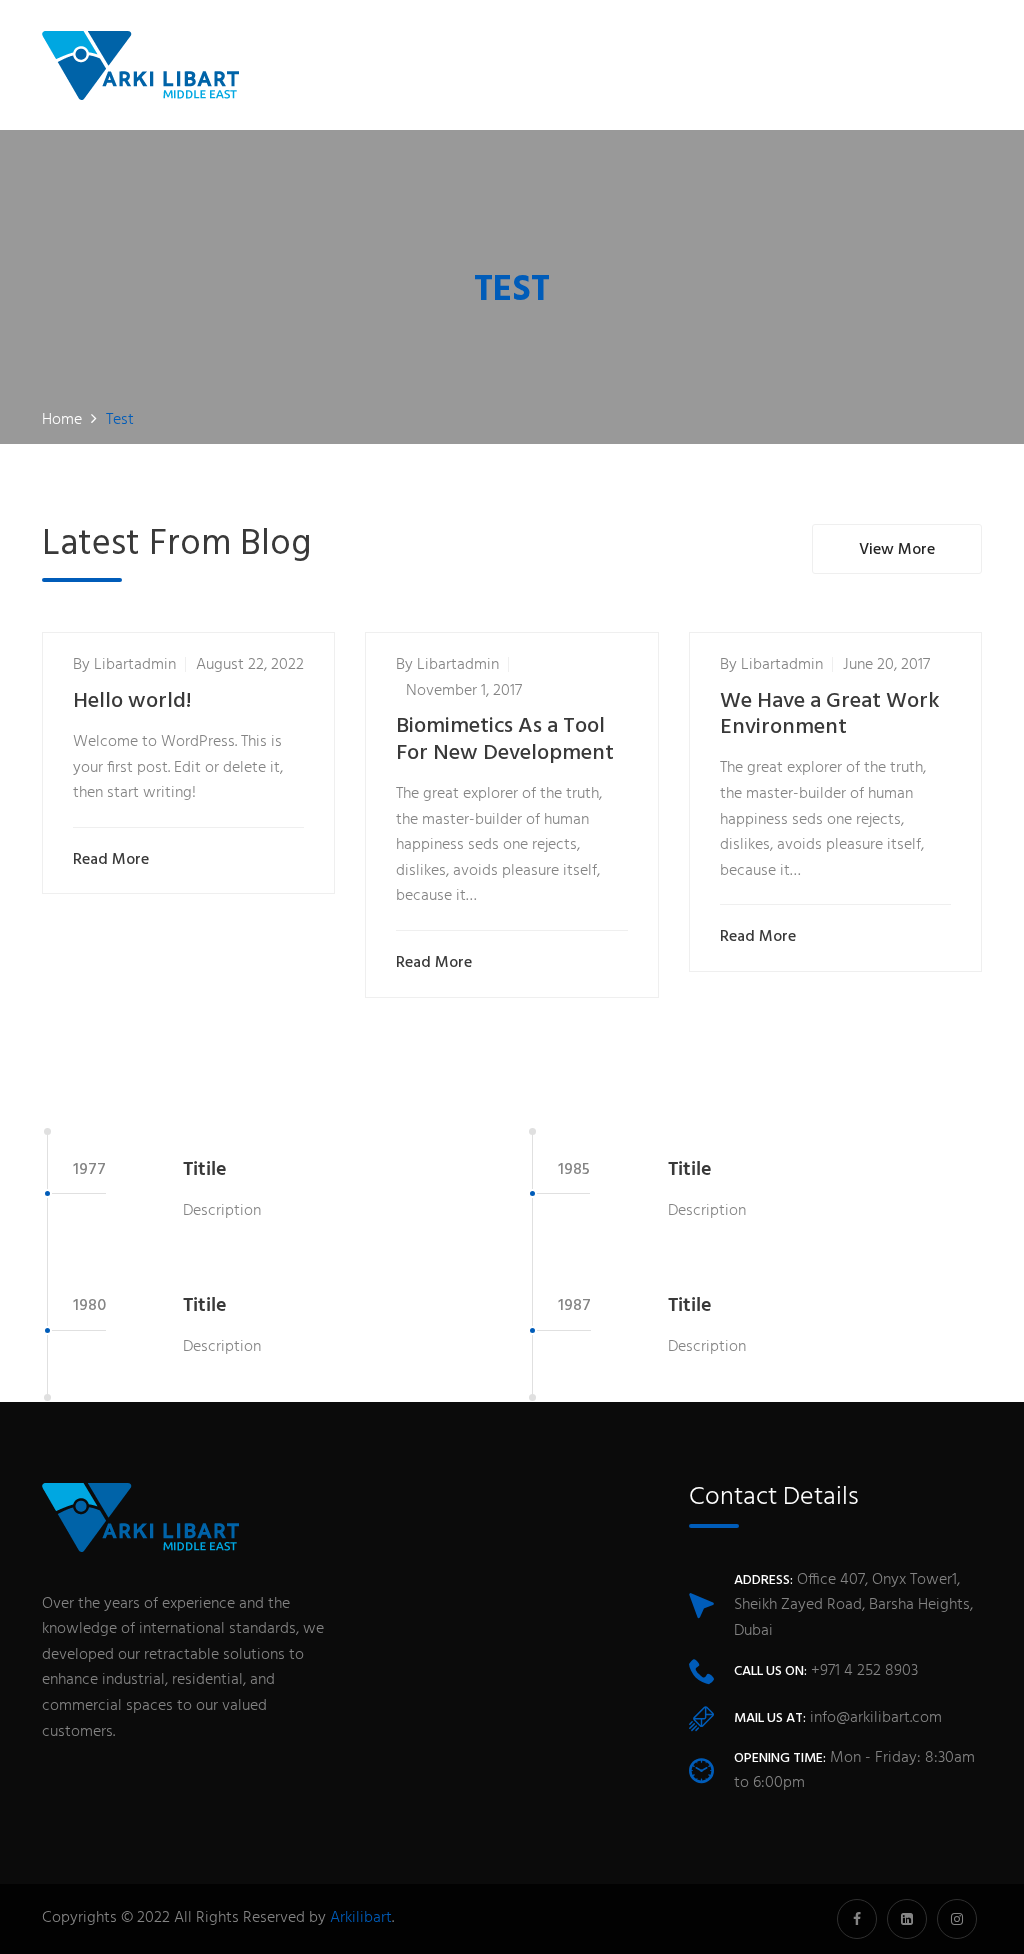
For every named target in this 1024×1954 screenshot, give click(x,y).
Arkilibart (361, 1918)
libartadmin (135, 665)
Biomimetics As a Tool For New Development (505, 739)
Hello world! (132, 701)
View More (897, 550)
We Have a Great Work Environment (830, 714)
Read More (111, 860)
